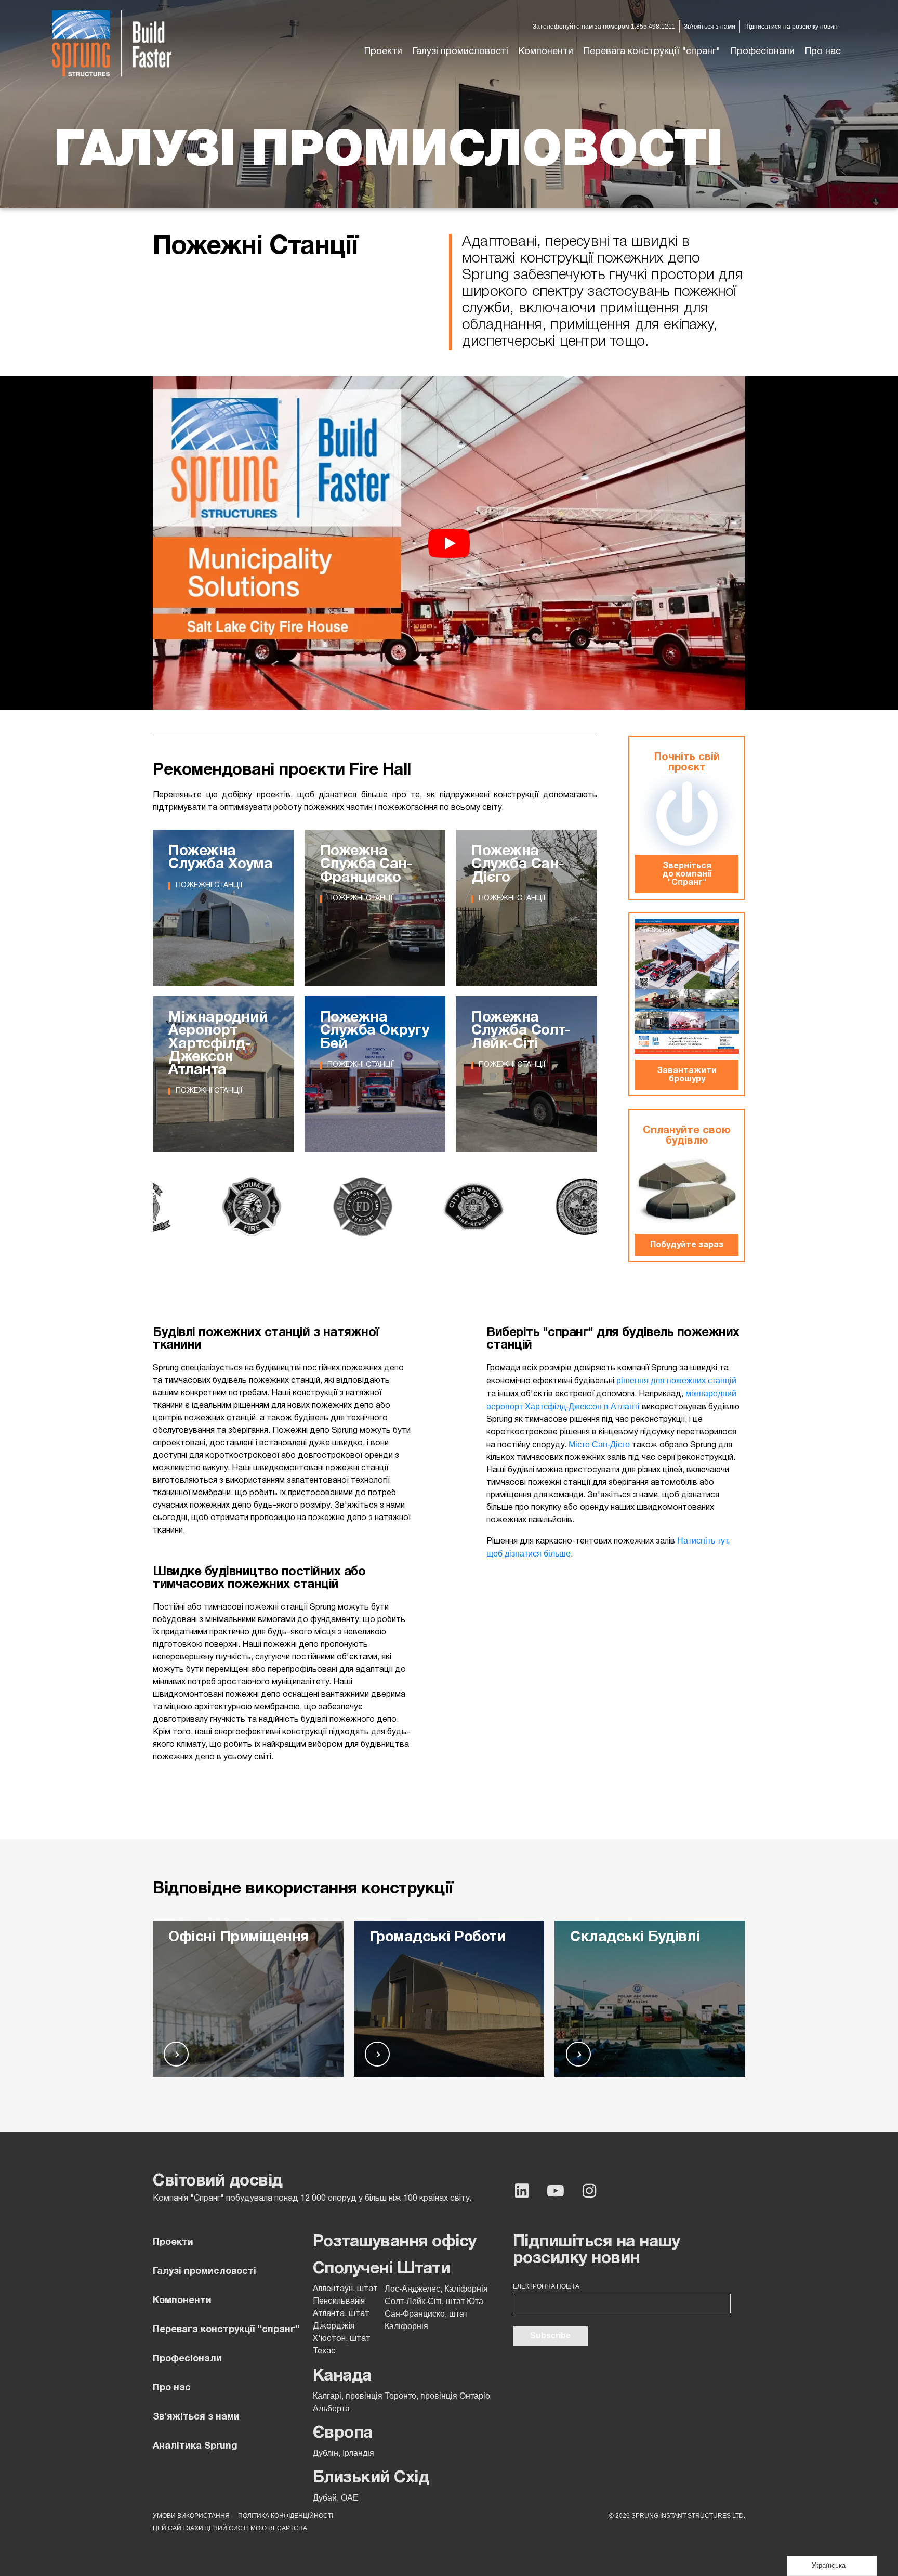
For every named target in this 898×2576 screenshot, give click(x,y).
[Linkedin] (522, 2191)
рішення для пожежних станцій (676, 1381)
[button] (460, 52)
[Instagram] (589, 2191)
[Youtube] (556, 2191)
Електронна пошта (546, 2286)
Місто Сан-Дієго (598, 1444)
